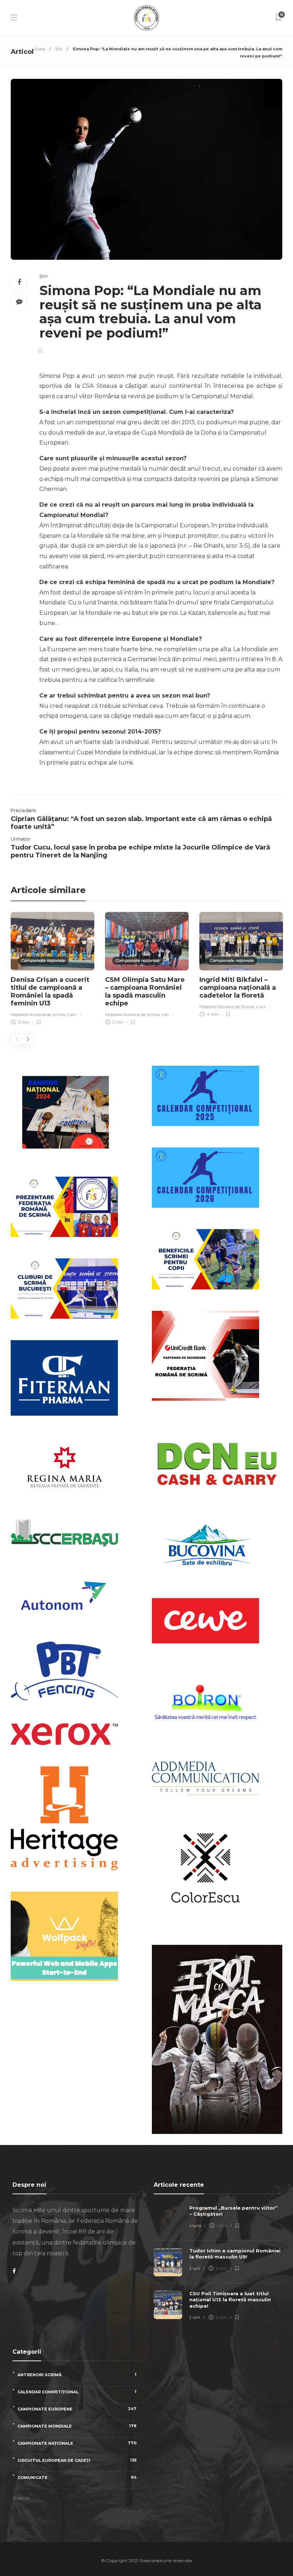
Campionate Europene (77, 2409)
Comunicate (77, 2477)
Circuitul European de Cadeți (77, 2460)
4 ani (261, 1007)
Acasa (39, 49)
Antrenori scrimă (77, 2375)
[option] (53, 970)
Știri (59, 49)
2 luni (195, 2268)
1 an (165, 1015)
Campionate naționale (43, 960)
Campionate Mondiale (77, 2426)
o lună (195, 2226)
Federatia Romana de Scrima (38, 1015)
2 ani (72, 1015)
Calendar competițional (77, 2392)
